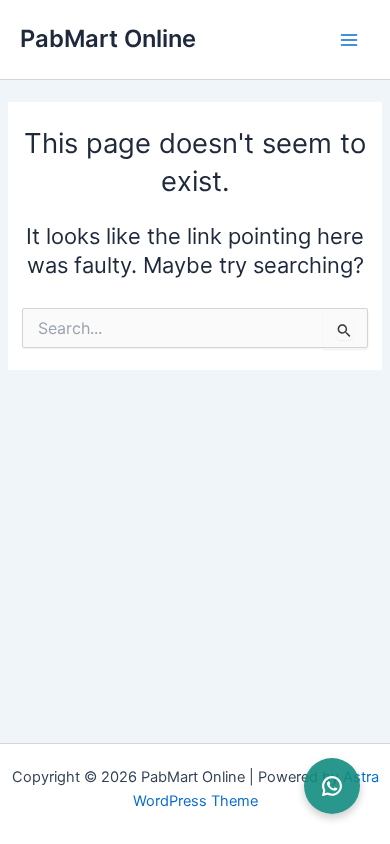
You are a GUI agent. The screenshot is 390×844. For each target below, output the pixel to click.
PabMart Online (108, 38)
